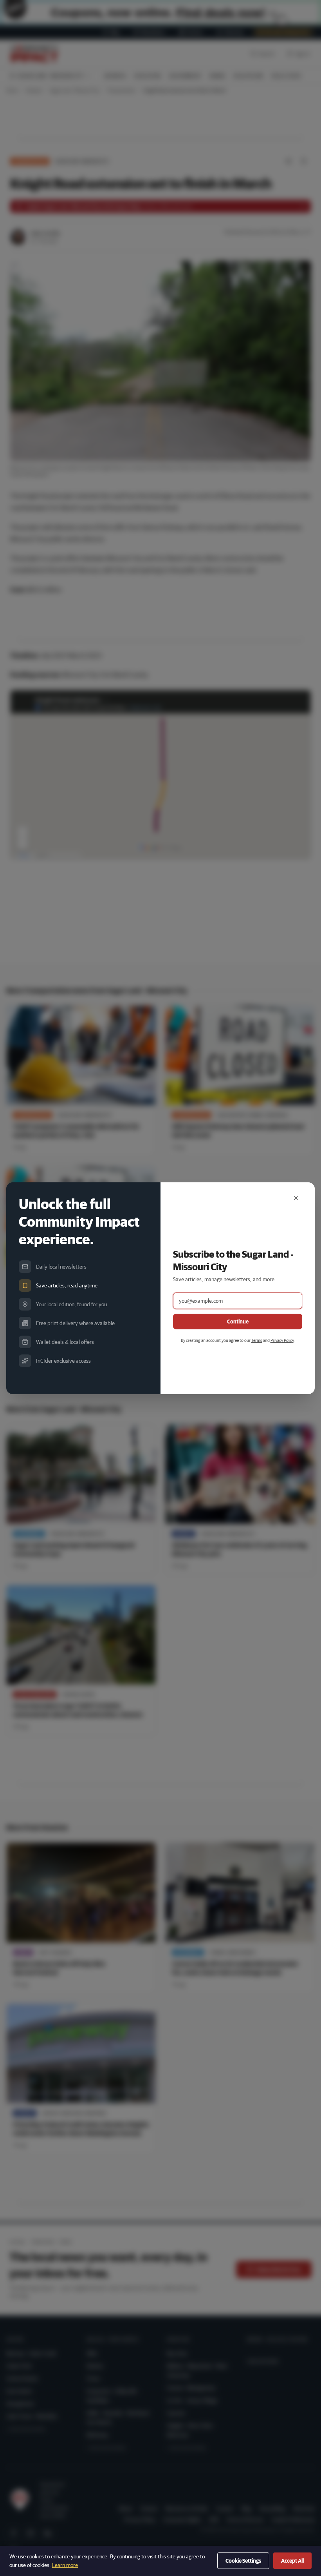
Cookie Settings (243, 2561)
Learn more (65, 2565)
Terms (257, 1340)
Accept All (292, 2561)
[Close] (296, 1198)
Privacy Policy (282, 1340)
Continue (238, 1322)
